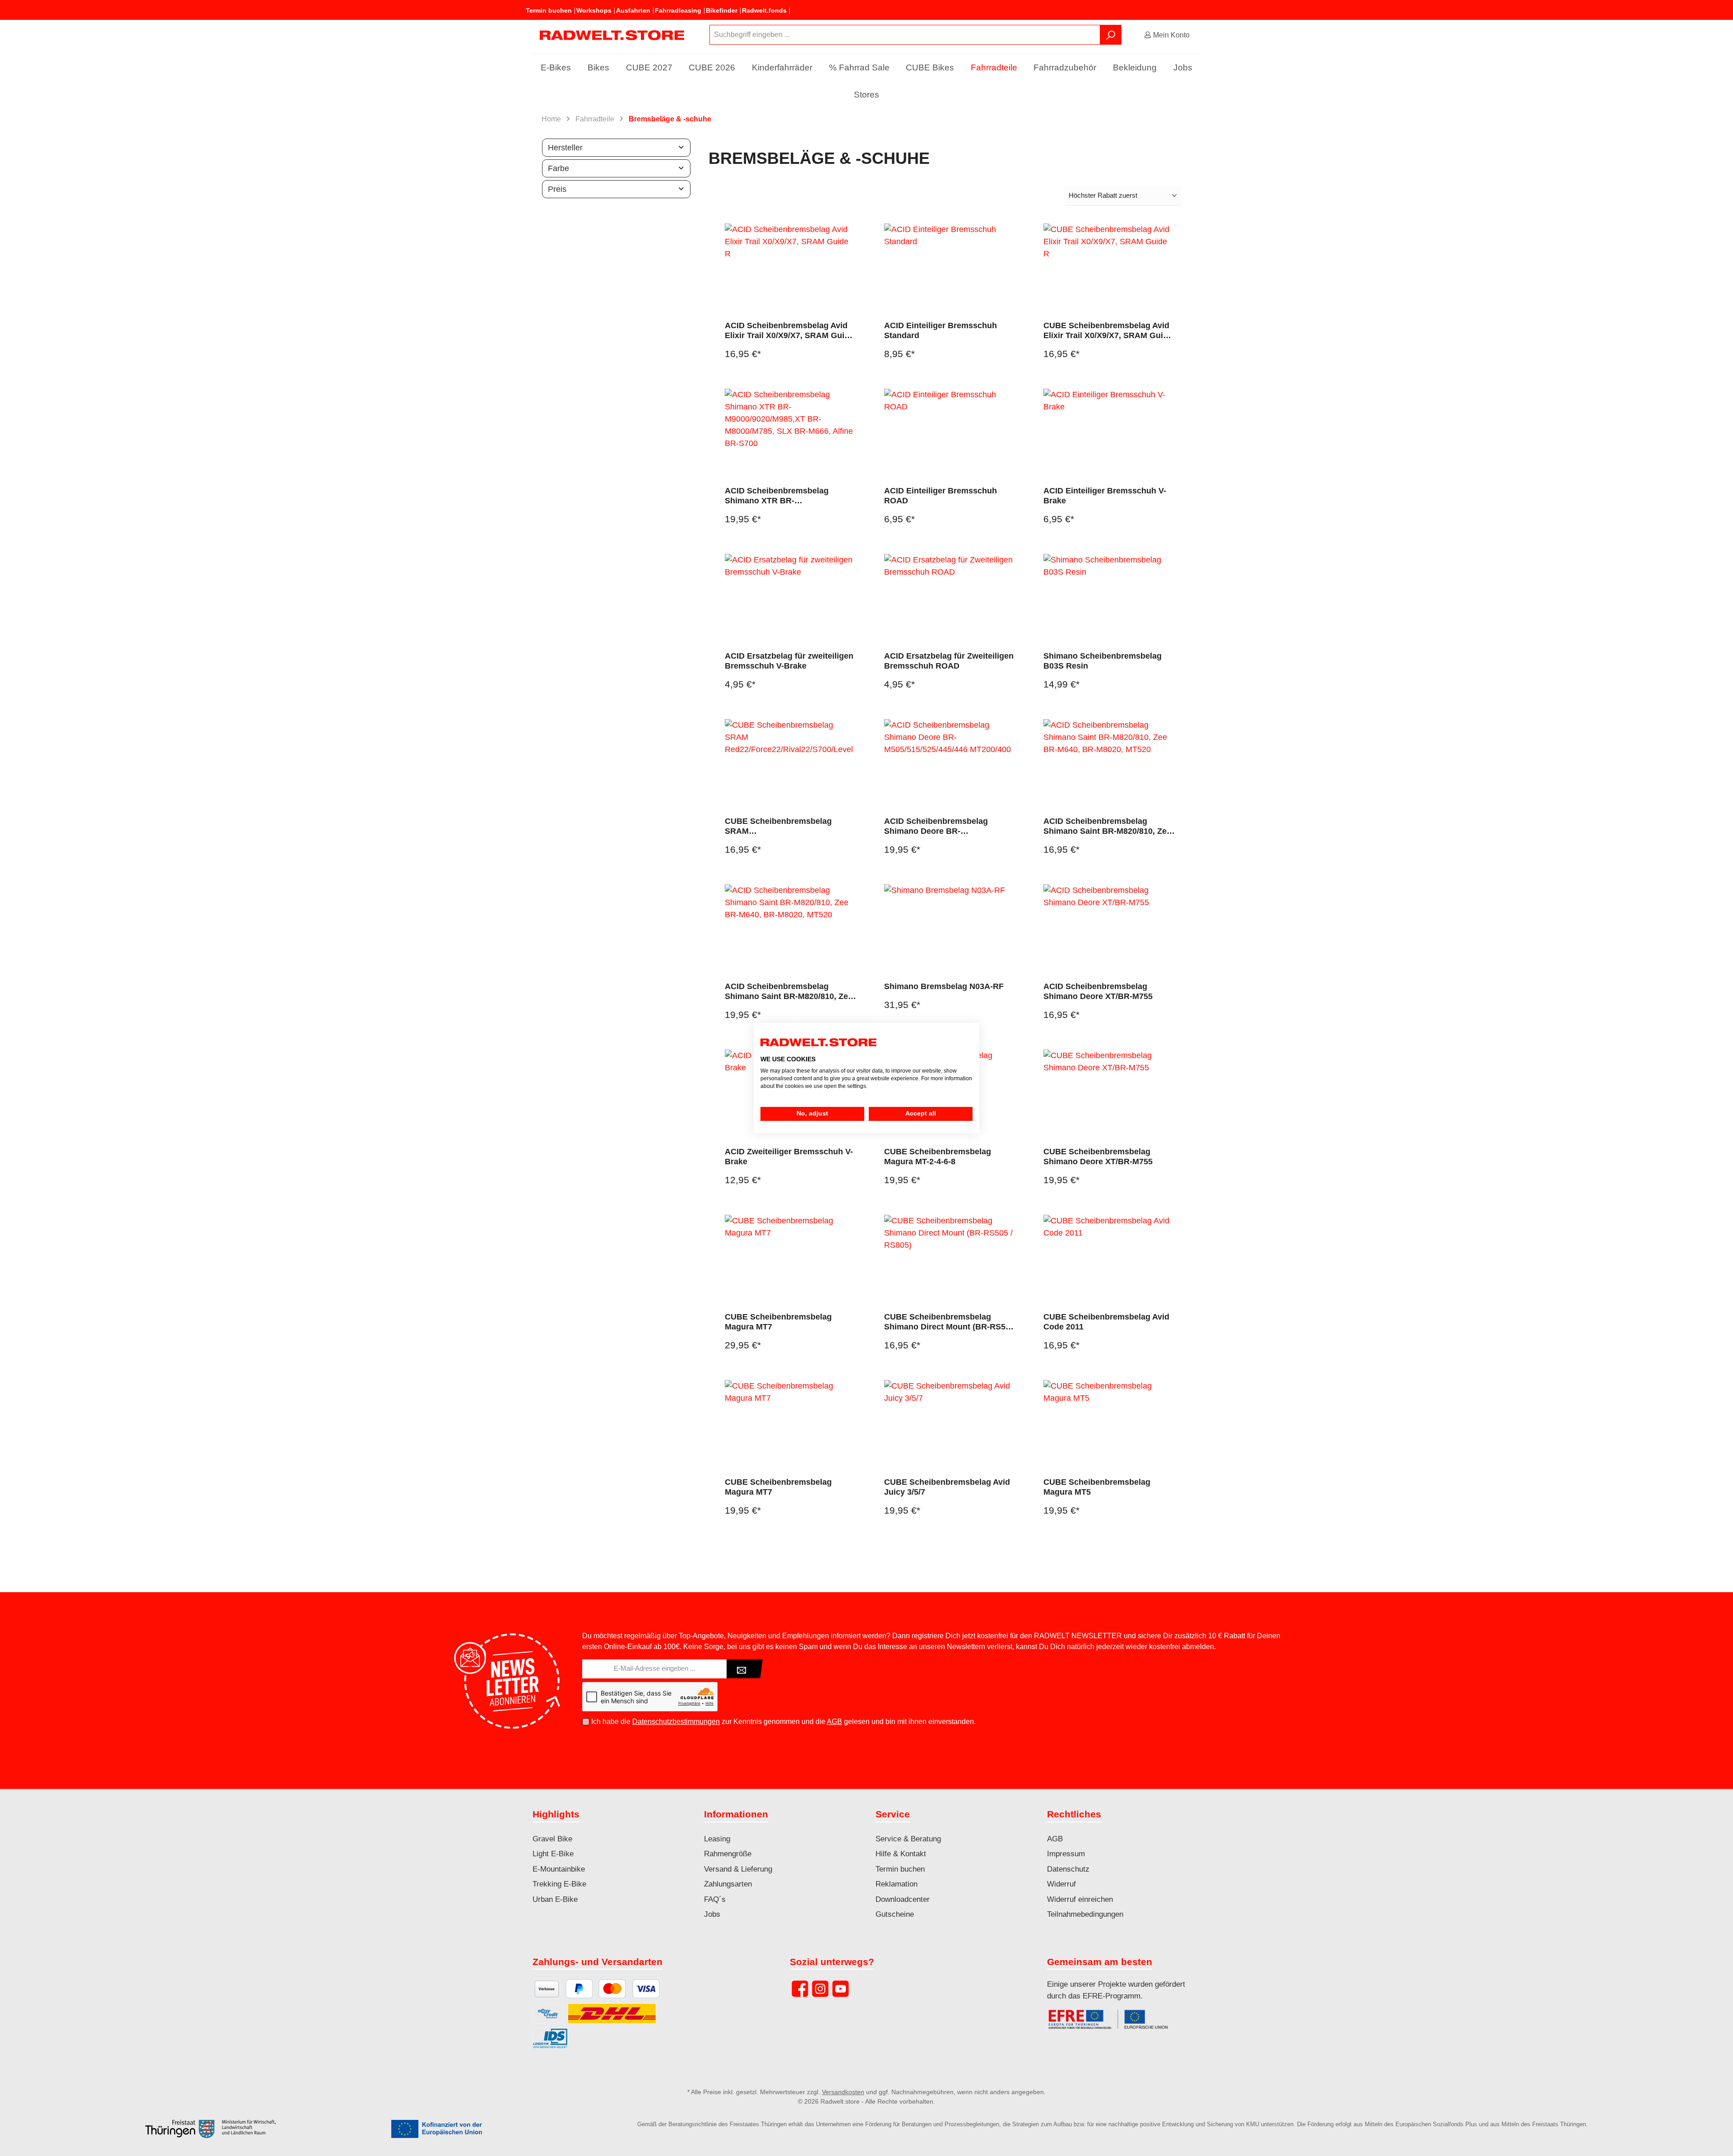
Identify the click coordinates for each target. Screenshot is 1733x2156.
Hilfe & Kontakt (901, 1854)
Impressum (1066, 1854)
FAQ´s (715, 1899)
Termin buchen (549, 10)
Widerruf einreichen (1080, 1899)
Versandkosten (843, 2092)
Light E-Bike (553, 1854)
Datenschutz (1068, 1869)
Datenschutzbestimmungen (676, 1722)
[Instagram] (820, 1989)
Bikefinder (722, 10)
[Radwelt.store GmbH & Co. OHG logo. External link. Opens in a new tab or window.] (818, 1043)
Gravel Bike (552, 1839)
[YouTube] (841, 1989)
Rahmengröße (728, 1854)
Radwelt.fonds (764, 10)
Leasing (717, 1839)
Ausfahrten (633, 10)
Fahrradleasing (678, 10)
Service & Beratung (908, 1839)
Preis (557, 189)
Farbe (558, 168)
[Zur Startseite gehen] (612, 35)
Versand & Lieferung (738, 1869)
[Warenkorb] (1203, 32)
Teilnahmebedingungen (1085, 1914)
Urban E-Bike (555, 1899)
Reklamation (897, 1884)
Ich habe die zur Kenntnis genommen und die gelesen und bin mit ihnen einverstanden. (783, 1722)
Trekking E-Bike (559, 1884)
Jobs (712, 1914)
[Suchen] (1111, 35)
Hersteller (565, 148)
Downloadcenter (903, 1899)
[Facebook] (800, 1989)
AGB (834, 1722)
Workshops (594, 10)
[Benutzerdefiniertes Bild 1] (1112, 2024)
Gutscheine (895, 1914)
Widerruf (1061, 1884)
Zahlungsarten (728, 1884)
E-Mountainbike (559, 1869)
